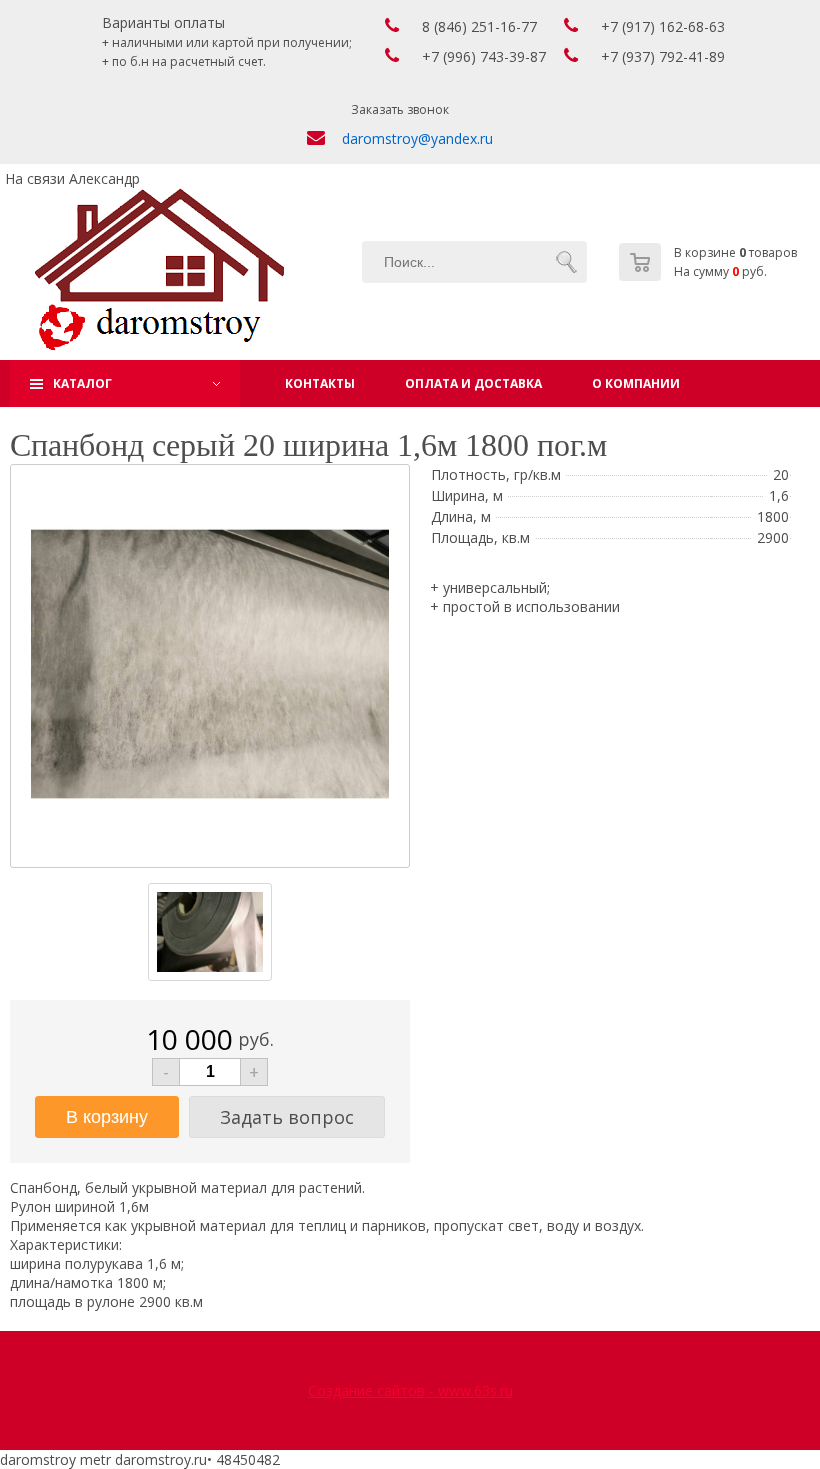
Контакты (320, 383)
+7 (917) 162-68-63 (663, 26)
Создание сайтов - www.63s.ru (410, 1390)
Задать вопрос (287, 1117)
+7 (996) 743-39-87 (484, 56)
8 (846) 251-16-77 (479, 26)
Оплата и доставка (473, 383)
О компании (636, 383)
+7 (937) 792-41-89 (663, 56)
